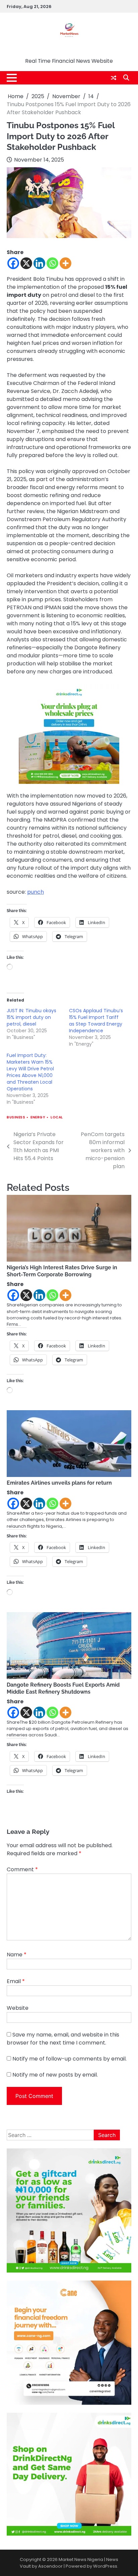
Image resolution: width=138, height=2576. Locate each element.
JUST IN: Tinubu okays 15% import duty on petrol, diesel (31, 1017)
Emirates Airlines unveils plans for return (59, 1483)
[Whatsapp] (52, 263)
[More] (65, 263)
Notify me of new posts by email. (55, 2075)
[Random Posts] (114, 78)
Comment (22, 1869)
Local (57, 1117)
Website (18, 2008)
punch (36, 892)
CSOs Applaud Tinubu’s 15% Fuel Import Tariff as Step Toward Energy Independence (96, 1021)
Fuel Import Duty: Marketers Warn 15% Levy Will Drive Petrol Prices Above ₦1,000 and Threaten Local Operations (30, 1072)
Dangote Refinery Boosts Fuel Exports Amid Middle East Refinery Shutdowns (63, 1688)
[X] (26, 263)
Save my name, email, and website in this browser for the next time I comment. (63, 2039)
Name (17, 1955)
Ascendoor (50, 2566)
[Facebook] (13, 263)
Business (16, 1117)
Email (16, 1981)
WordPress (105, 2566)
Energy (38, 1117)
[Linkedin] (39, 263)
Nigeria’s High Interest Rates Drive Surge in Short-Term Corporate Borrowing (62, 1271)
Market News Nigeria (69, 50)
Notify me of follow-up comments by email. (70, 2059)
